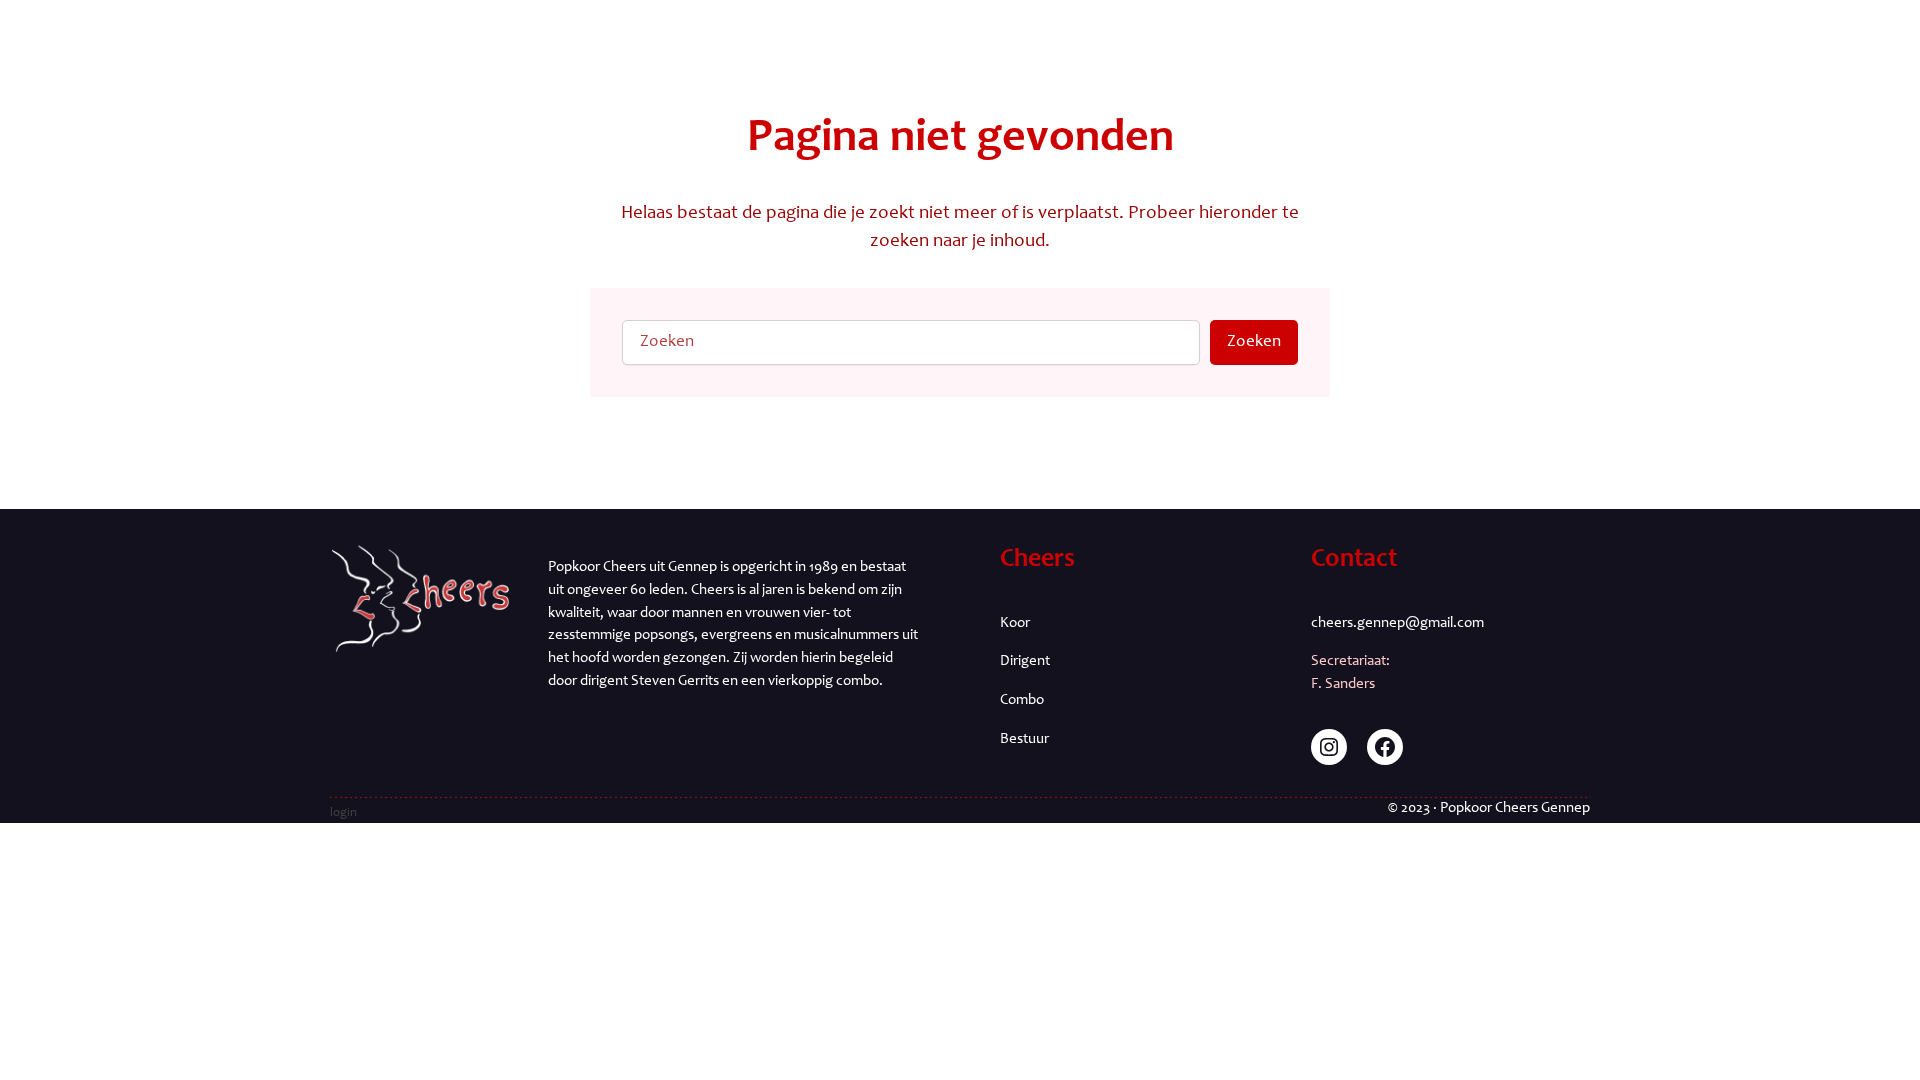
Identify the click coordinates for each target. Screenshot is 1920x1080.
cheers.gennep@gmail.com (1397, 623)
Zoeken (1254, 342)
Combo (1022, 700)
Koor (1015, 623)
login (343, 813)
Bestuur (1024, 739)
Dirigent (1025, 661)
